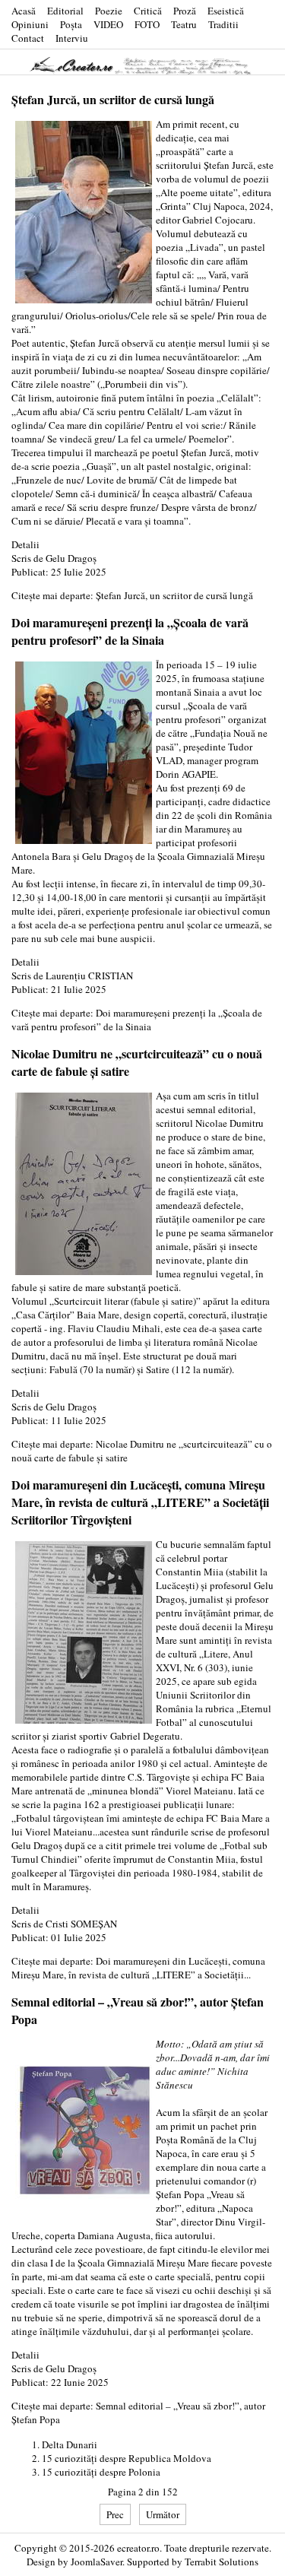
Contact (28, 38)
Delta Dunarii (70, 2444)
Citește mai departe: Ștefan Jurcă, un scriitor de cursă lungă (132, 595)
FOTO (147, 24)
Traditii (223, 24)
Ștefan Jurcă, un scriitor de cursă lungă (113, 99)
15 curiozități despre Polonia (101, 2472)
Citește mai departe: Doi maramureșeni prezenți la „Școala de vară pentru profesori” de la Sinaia (137, 1020)
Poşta (71, 24)
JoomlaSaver (97, 2562)
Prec (115, 2514)
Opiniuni (30, 24)
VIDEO (108, 24)
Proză (185, 11)
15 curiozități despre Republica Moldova (127, 2458)
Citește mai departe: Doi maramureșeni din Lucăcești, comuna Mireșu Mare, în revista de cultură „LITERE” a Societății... (138, 1968)
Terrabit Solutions (222, 2562)
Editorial (65, 11)
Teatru (184, 24)
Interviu (72, 38)
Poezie (109, 11)
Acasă (24, 11)
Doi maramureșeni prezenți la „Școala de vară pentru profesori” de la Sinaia (130, 631)
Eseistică (226, 11)
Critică (148, 11)
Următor (163, 2514)
